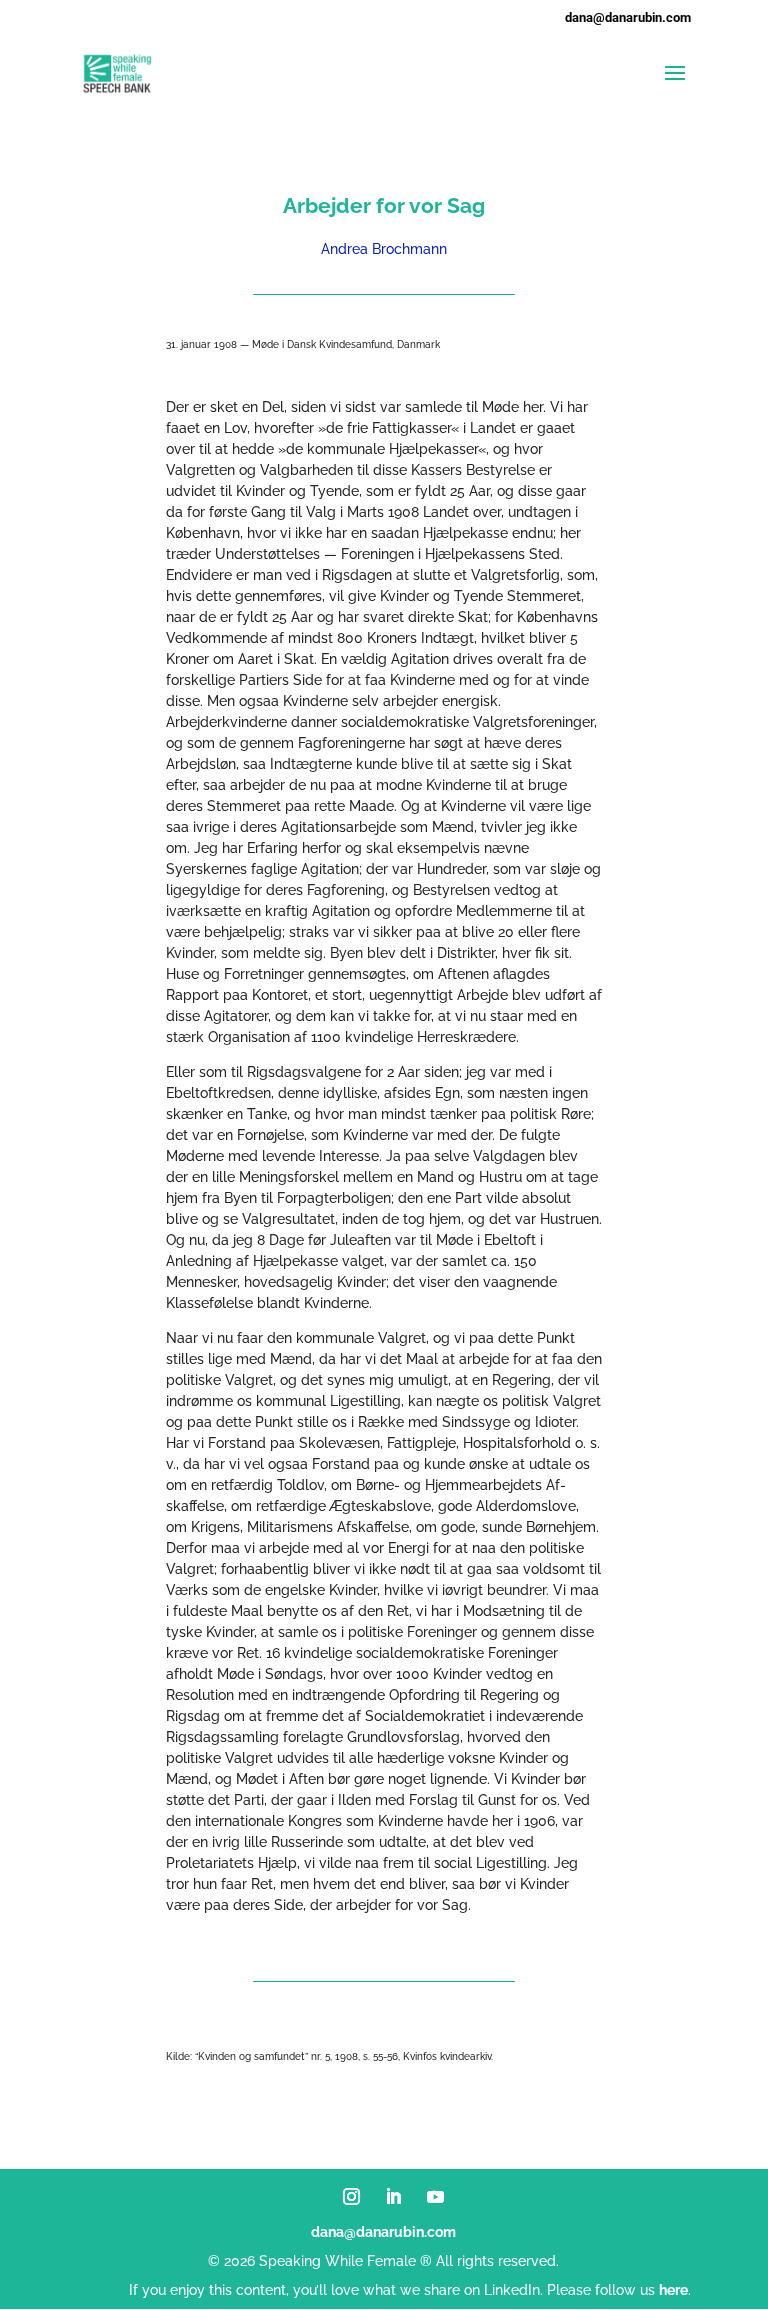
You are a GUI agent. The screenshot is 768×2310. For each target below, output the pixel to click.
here (673, 2290)
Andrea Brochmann (384, 249)
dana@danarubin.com (383, 2232)
